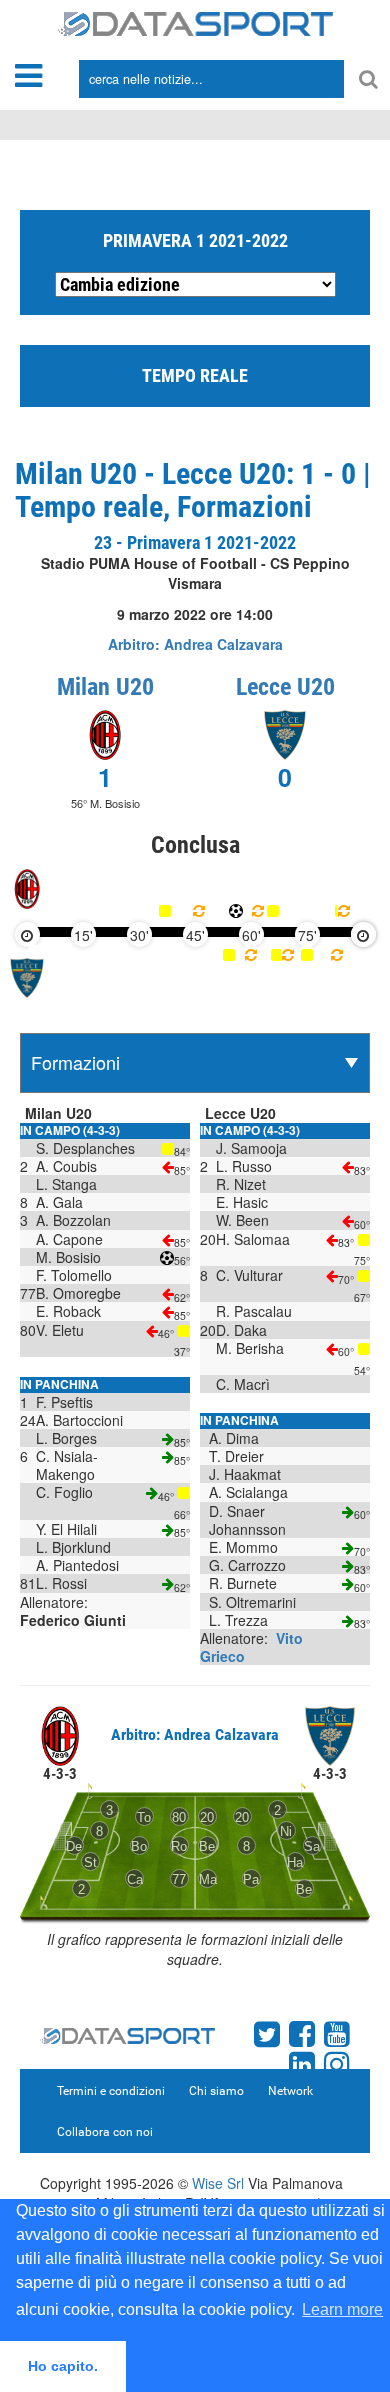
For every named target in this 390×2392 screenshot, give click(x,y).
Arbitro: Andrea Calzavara (195, 644)
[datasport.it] (195, 22)
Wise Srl (218, 2183)
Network (290, 2091)
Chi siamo (216, 2091)
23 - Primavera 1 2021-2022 (195, 542)
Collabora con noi (105, 2132)
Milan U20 (105, 687)
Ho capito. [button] (63, 2366)
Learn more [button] (342, 2309)
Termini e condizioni (111, 2091)
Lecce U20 (285, 687)
